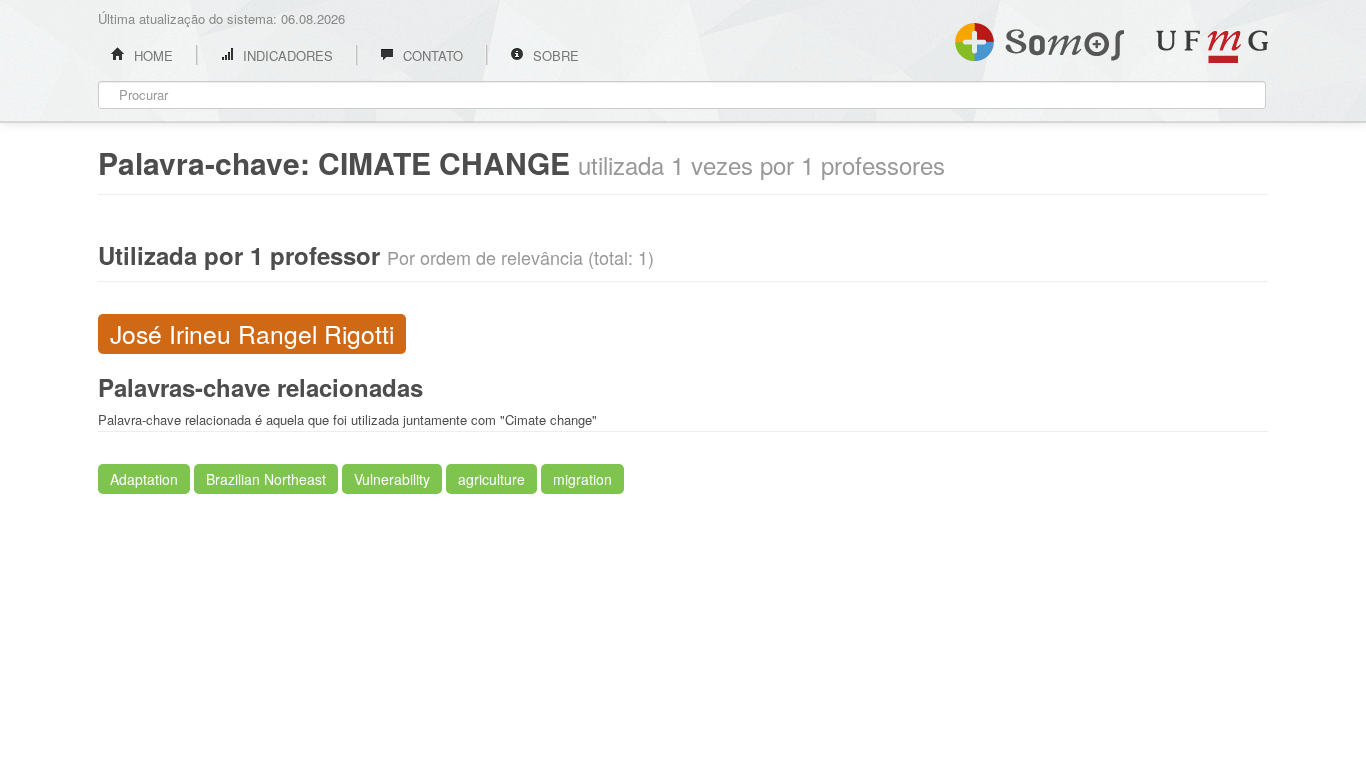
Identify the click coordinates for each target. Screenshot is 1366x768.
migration (582, 479)
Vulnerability (392, 479)
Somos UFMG (1039, 38)
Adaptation (144, 479)
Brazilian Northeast (266, 479)
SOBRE (554, 55)
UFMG (1212, 46)
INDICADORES (286, 55)
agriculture (491, 479)
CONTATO (431, 55)
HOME (151, 55)
